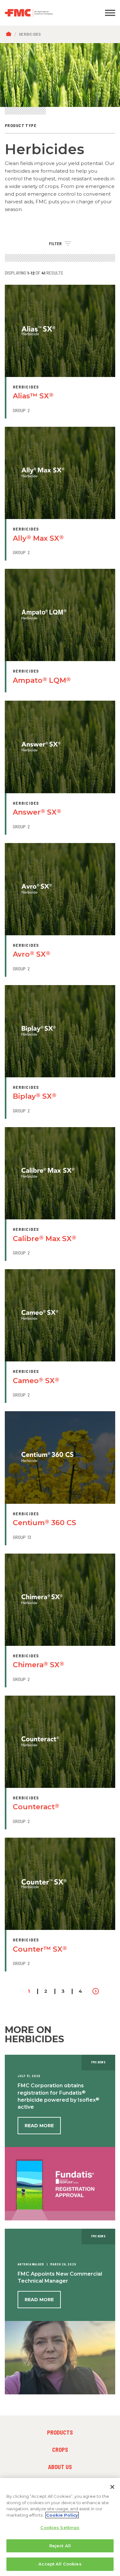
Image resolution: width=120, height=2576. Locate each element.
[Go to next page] (96, 1991)
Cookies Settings (60, 2527)
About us (60, 2467)
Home (10, 34)
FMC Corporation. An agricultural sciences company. (45, 13)
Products (60, 2432)
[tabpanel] (60, 75)
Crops (60, 2450)
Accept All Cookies (60, 2564)
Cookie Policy (62, 2515)
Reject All (60, 2546)
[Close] (112, 2487)
